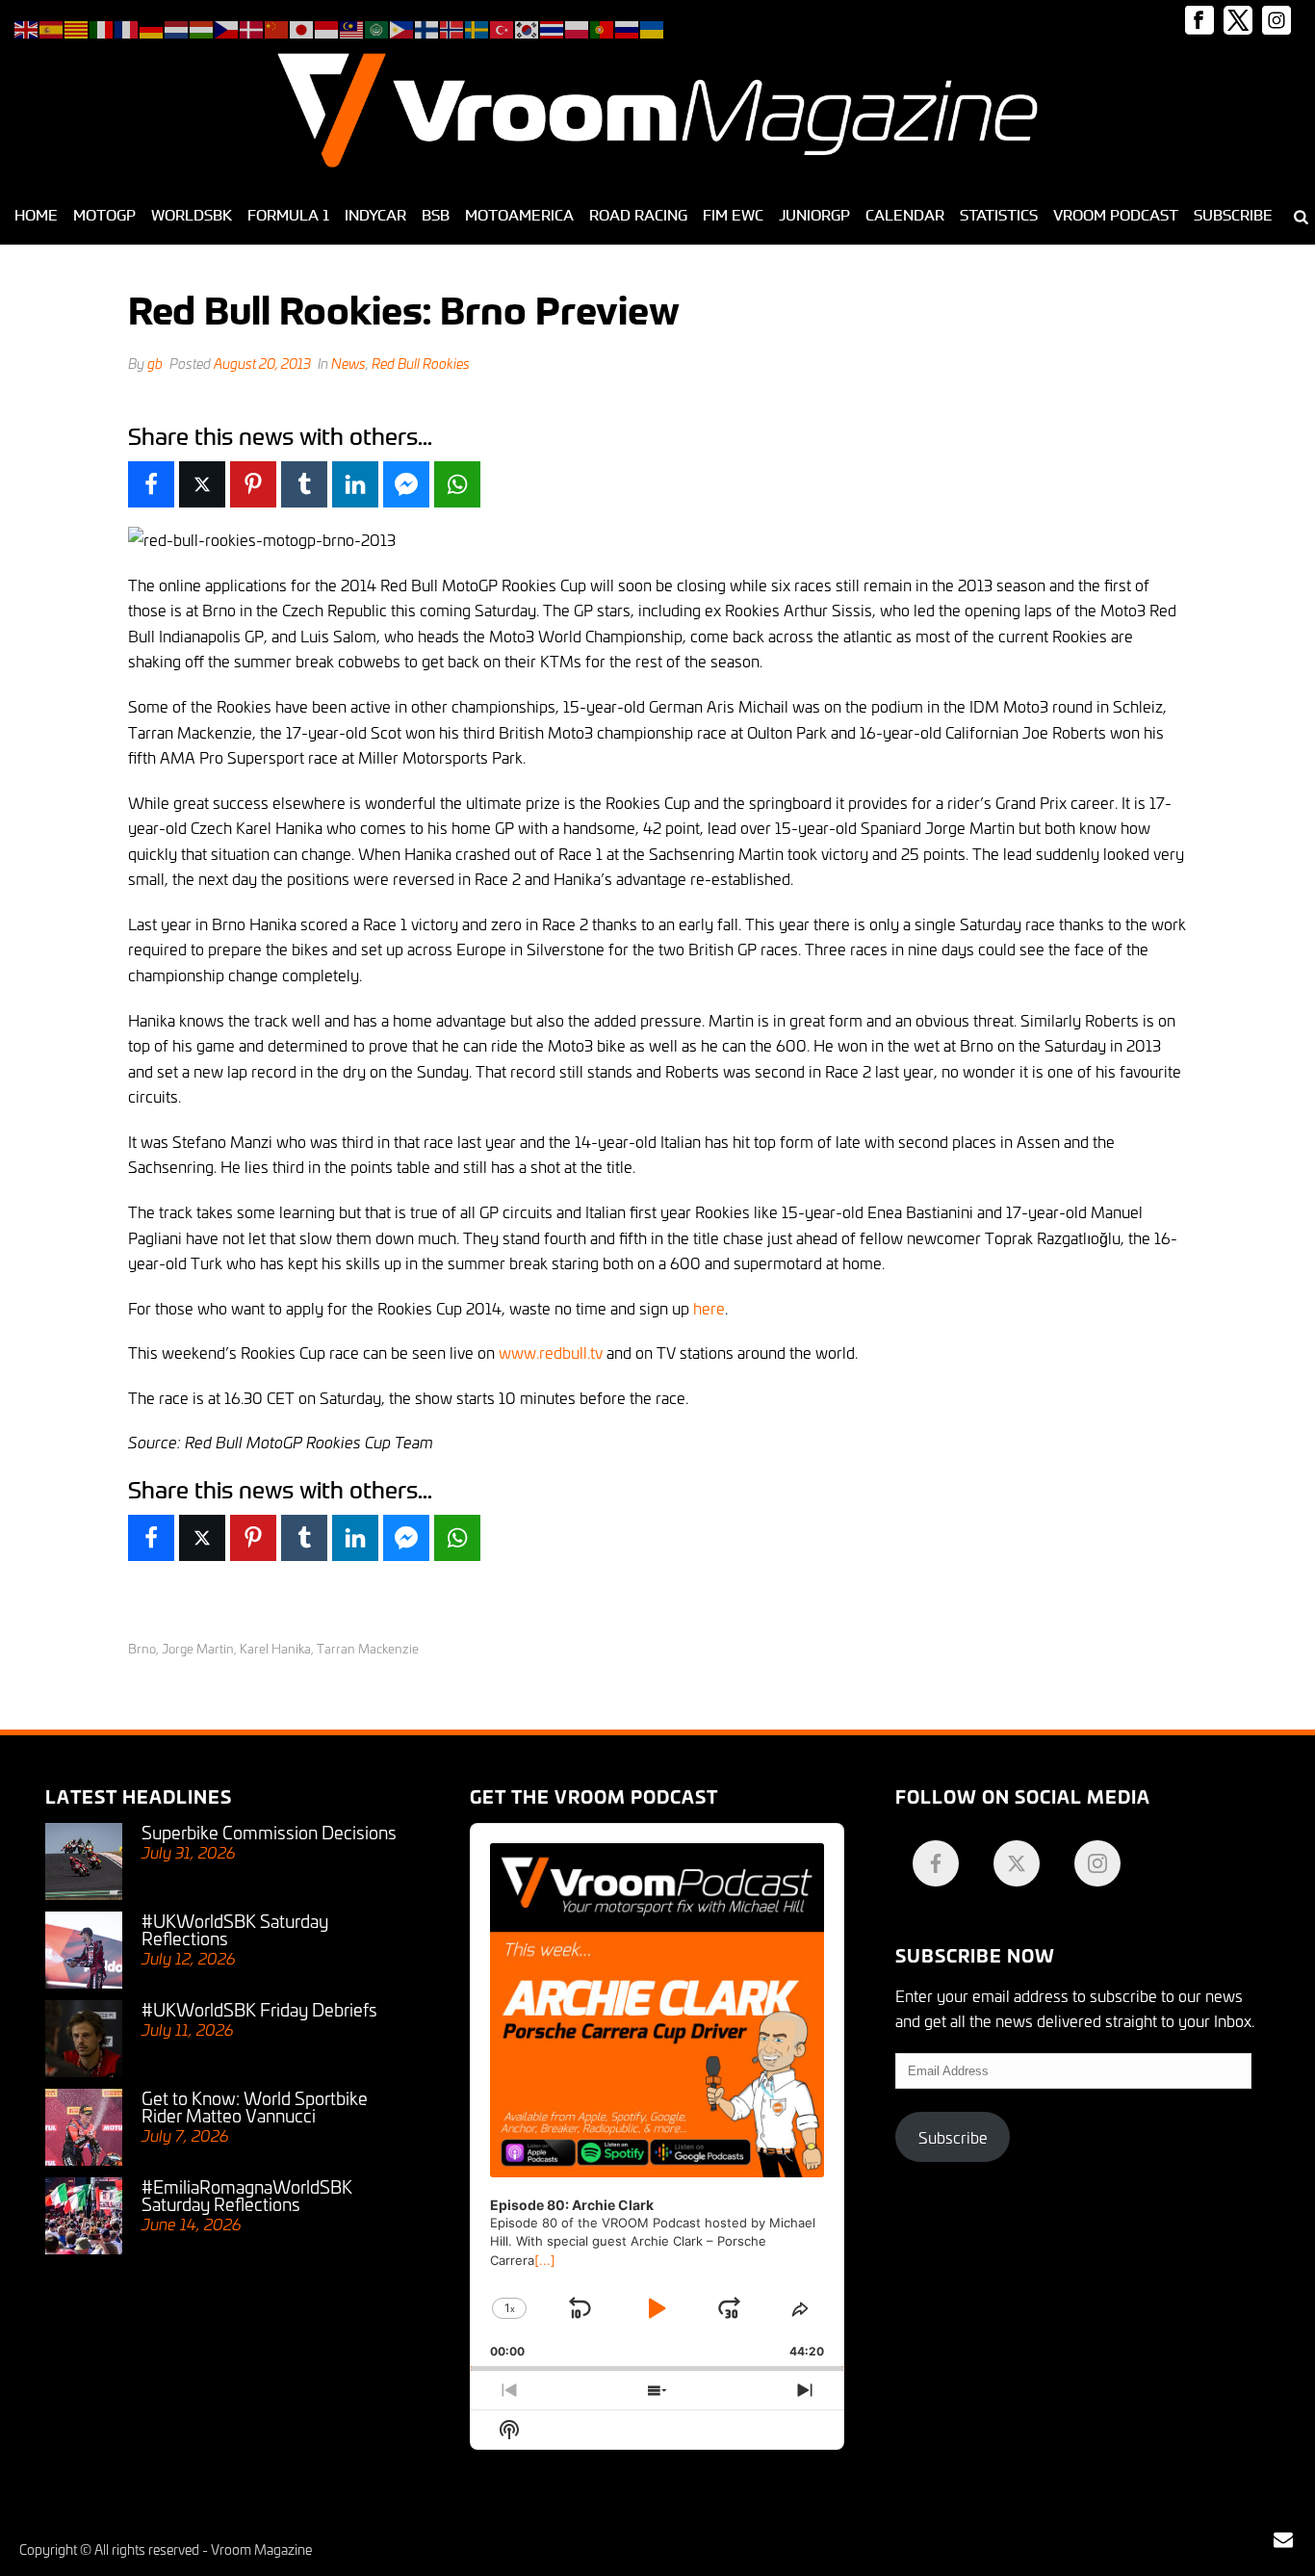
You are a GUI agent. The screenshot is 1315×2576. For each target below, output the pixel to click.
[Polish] (578, 26)
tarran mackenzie (368, 1648)
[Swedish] (477, 26)
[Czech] (227, 26)
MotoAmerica (519, 215)
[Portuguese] (603, 26)
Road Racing (638, 215)
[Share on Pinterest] (253, 484)
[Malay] (352, 26)
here (709, 1307)
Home (36, 215)
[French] (127, 26)
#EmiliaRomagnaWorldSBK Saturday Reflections (247, 2195)
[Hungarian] (202, 26)
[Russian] (628, 26)
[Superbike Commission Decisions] (84, 1861)
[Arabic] (377, 26)
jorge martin (198, 1648)
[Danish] (252, 26)
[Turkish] (503, 26)
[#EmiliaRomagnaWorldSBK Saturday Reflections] (84, 2216)
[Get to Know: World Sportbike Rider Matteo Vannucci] (84, 2127)
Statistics (999, 215)
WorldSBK (192, 215)
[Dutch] (177, 26)
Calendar (905, 215)
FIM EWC (733, 215)
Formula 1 (288, 215)
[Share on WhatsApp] (457, 484)
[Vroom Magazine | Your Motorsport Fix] (657, 111)
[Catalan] (77, 26)
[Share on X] (202, 484)
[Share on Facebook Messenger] (406, 484)
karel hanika (275, 1648)
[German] (152, 26)
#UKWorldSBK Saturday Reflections (235, 1929)
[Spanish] (52, 26)
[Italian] (102, 26)
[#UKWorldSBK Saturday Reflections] (84, 1950)
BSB (436, 215)
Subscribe (1233, 215)
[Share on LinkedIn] (355, 484)
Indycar (375, 215)
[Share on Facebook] (151, 484)
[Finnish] (427, 26)
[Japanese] (302, 26)
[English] (27, 26)
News (348, 363)
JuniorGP (814, 215)
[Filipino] (402, 26)
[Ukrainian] (653, 26)
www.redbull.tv (551, 1352)
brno (142, 1648)
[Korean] (528, 26)
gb (155, 363)
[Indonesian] (327, 26)
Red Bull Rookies (421, 363)
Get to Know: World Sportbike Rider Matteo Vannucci (255, 2106)
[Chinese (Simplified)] (277, 26)
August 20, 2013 (262, 363)
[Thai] (553, 26)
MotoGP (104, 215)
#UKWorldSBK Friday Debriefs (259, 2009)
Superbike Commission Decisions (269, 1832)
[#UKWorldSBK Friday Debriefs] (84, 2039)
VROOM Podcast (1116, 215)
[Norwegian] (452, 26)
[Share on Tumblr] (304, 484)
